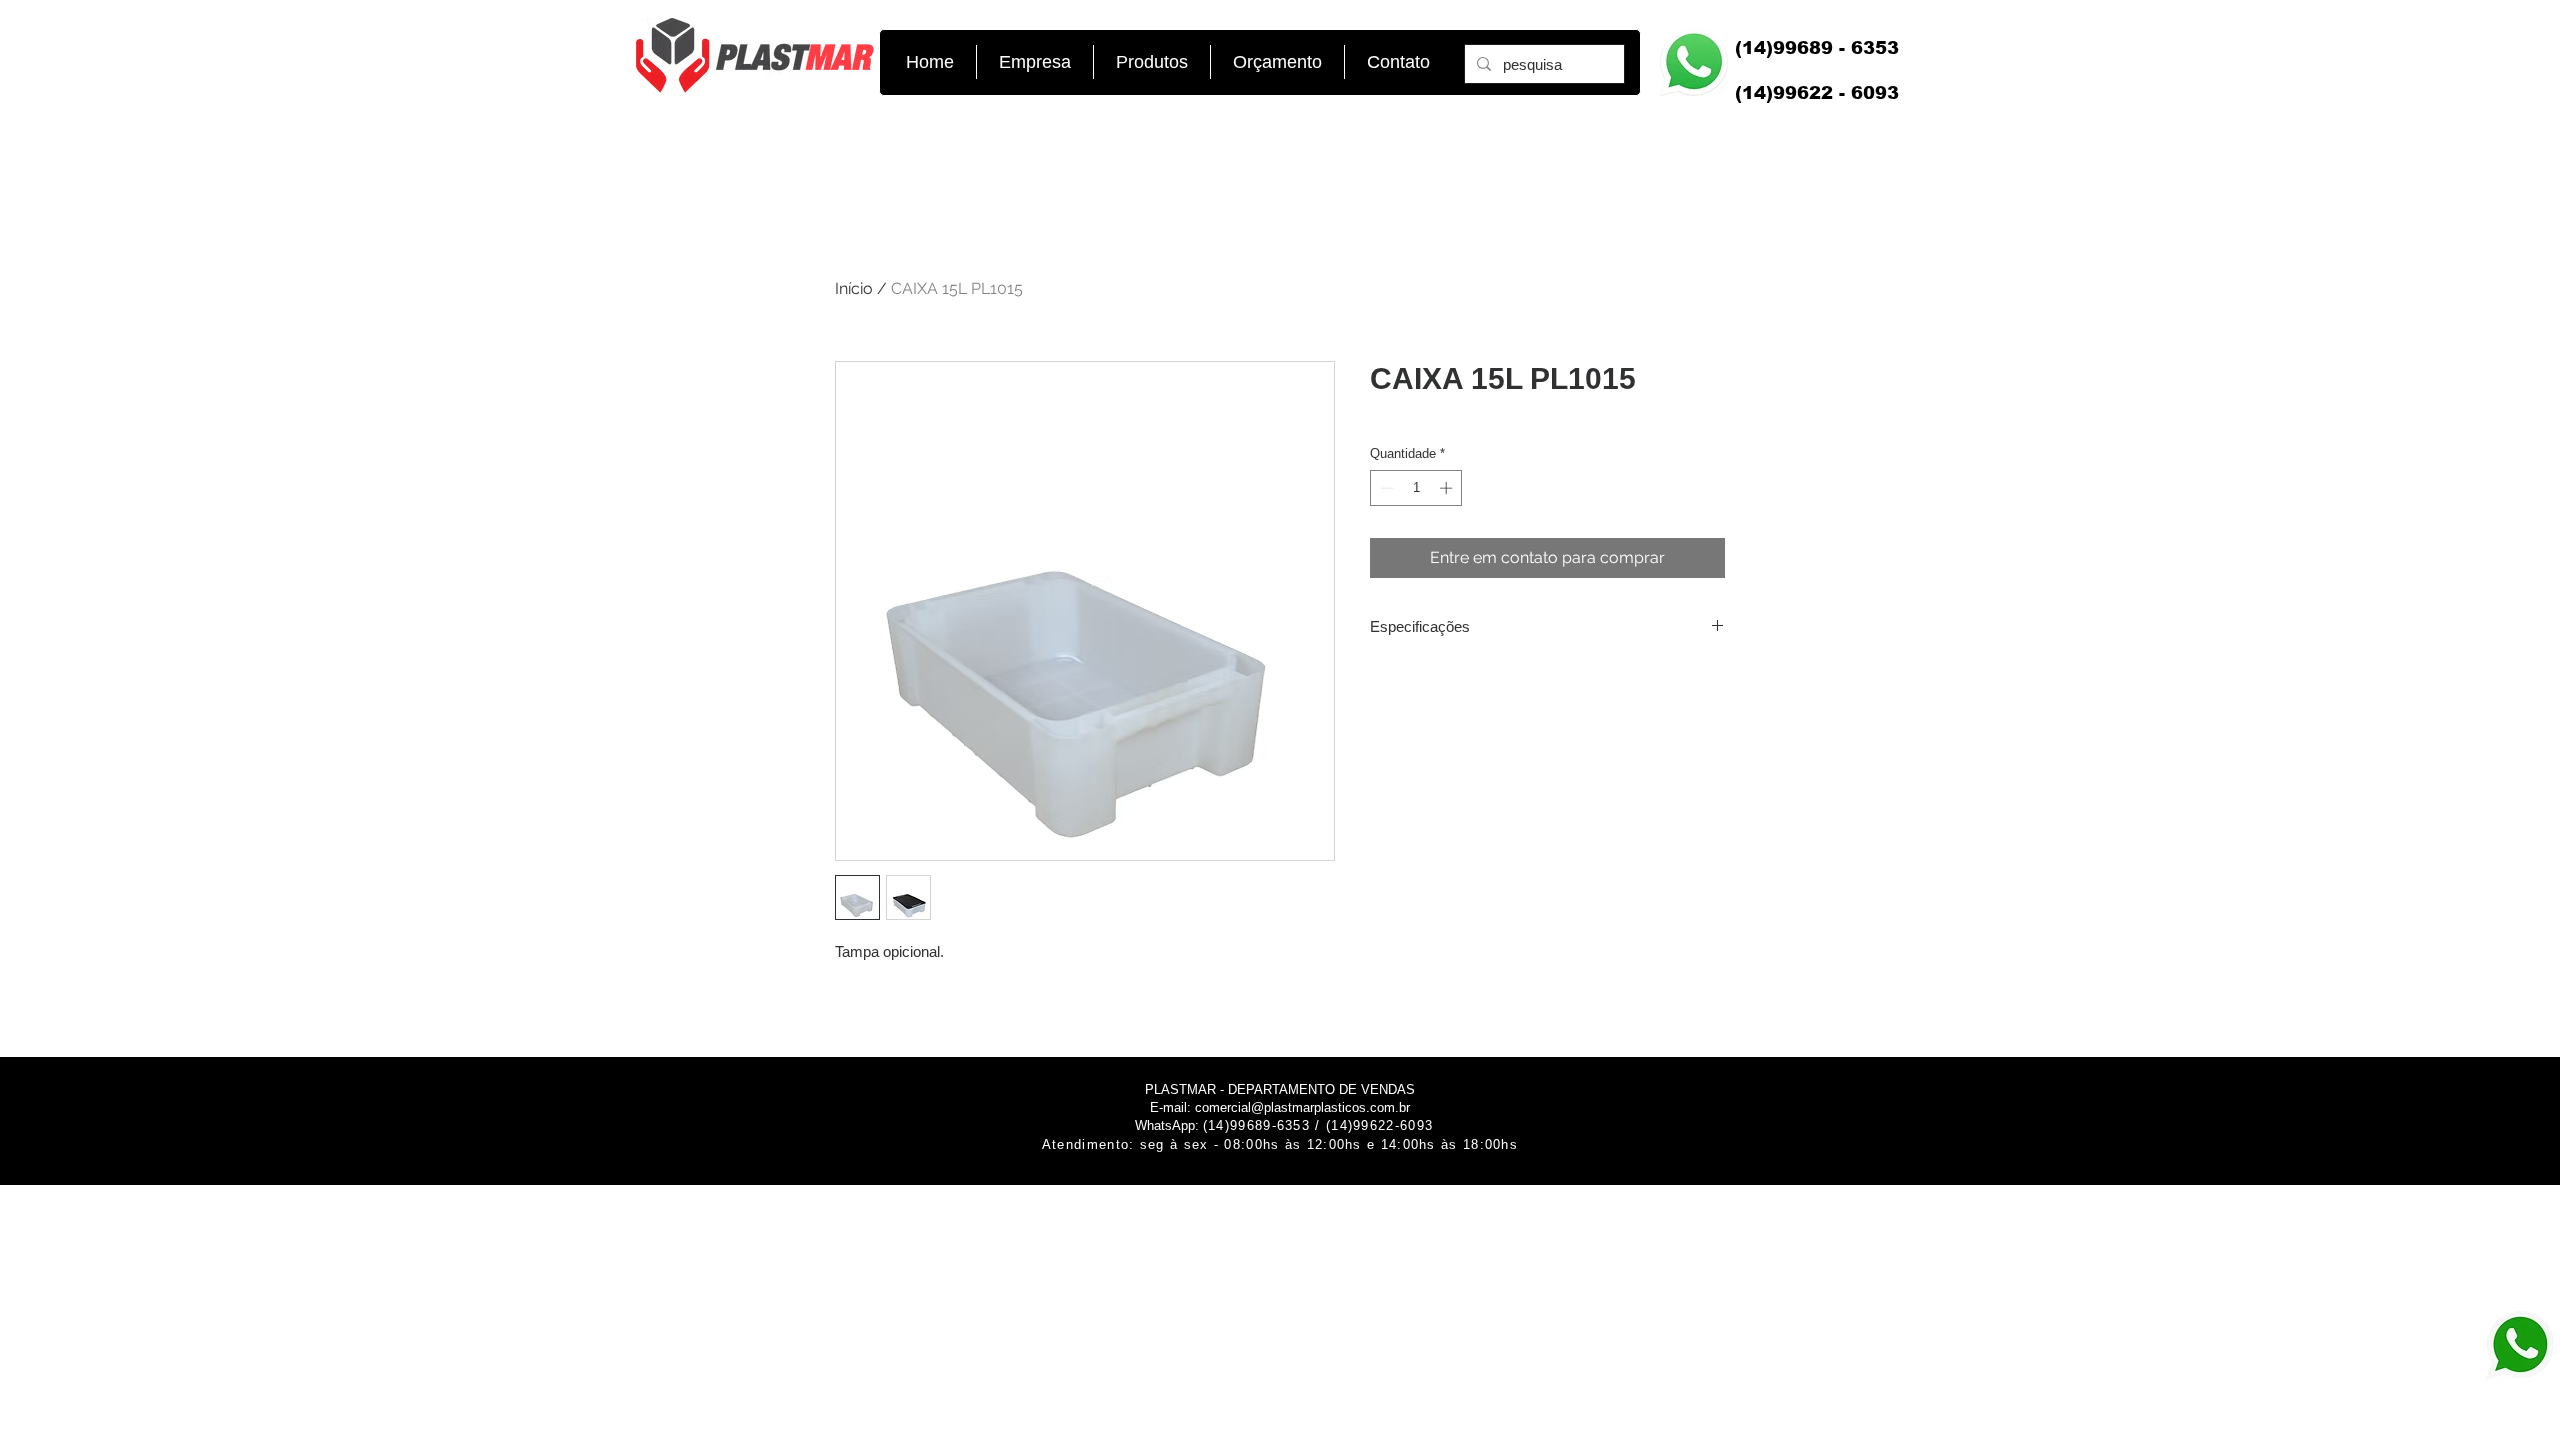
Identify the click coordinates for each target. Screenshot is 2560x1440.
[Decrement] (1385, 488)
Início (854, 288)
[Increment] (1448, 488)
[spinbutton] (1416, 488)
